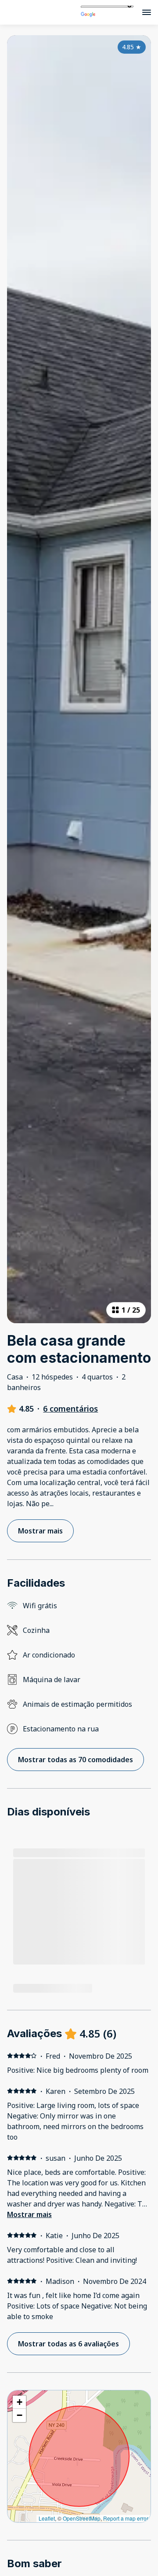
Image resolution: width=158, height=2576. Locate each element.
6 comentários (70, 1409)
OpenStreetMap (82, 2518)
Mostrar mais (29, 2214)
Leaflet (47, 2518)
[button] (19, 2402)
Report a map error (126, 2518)
